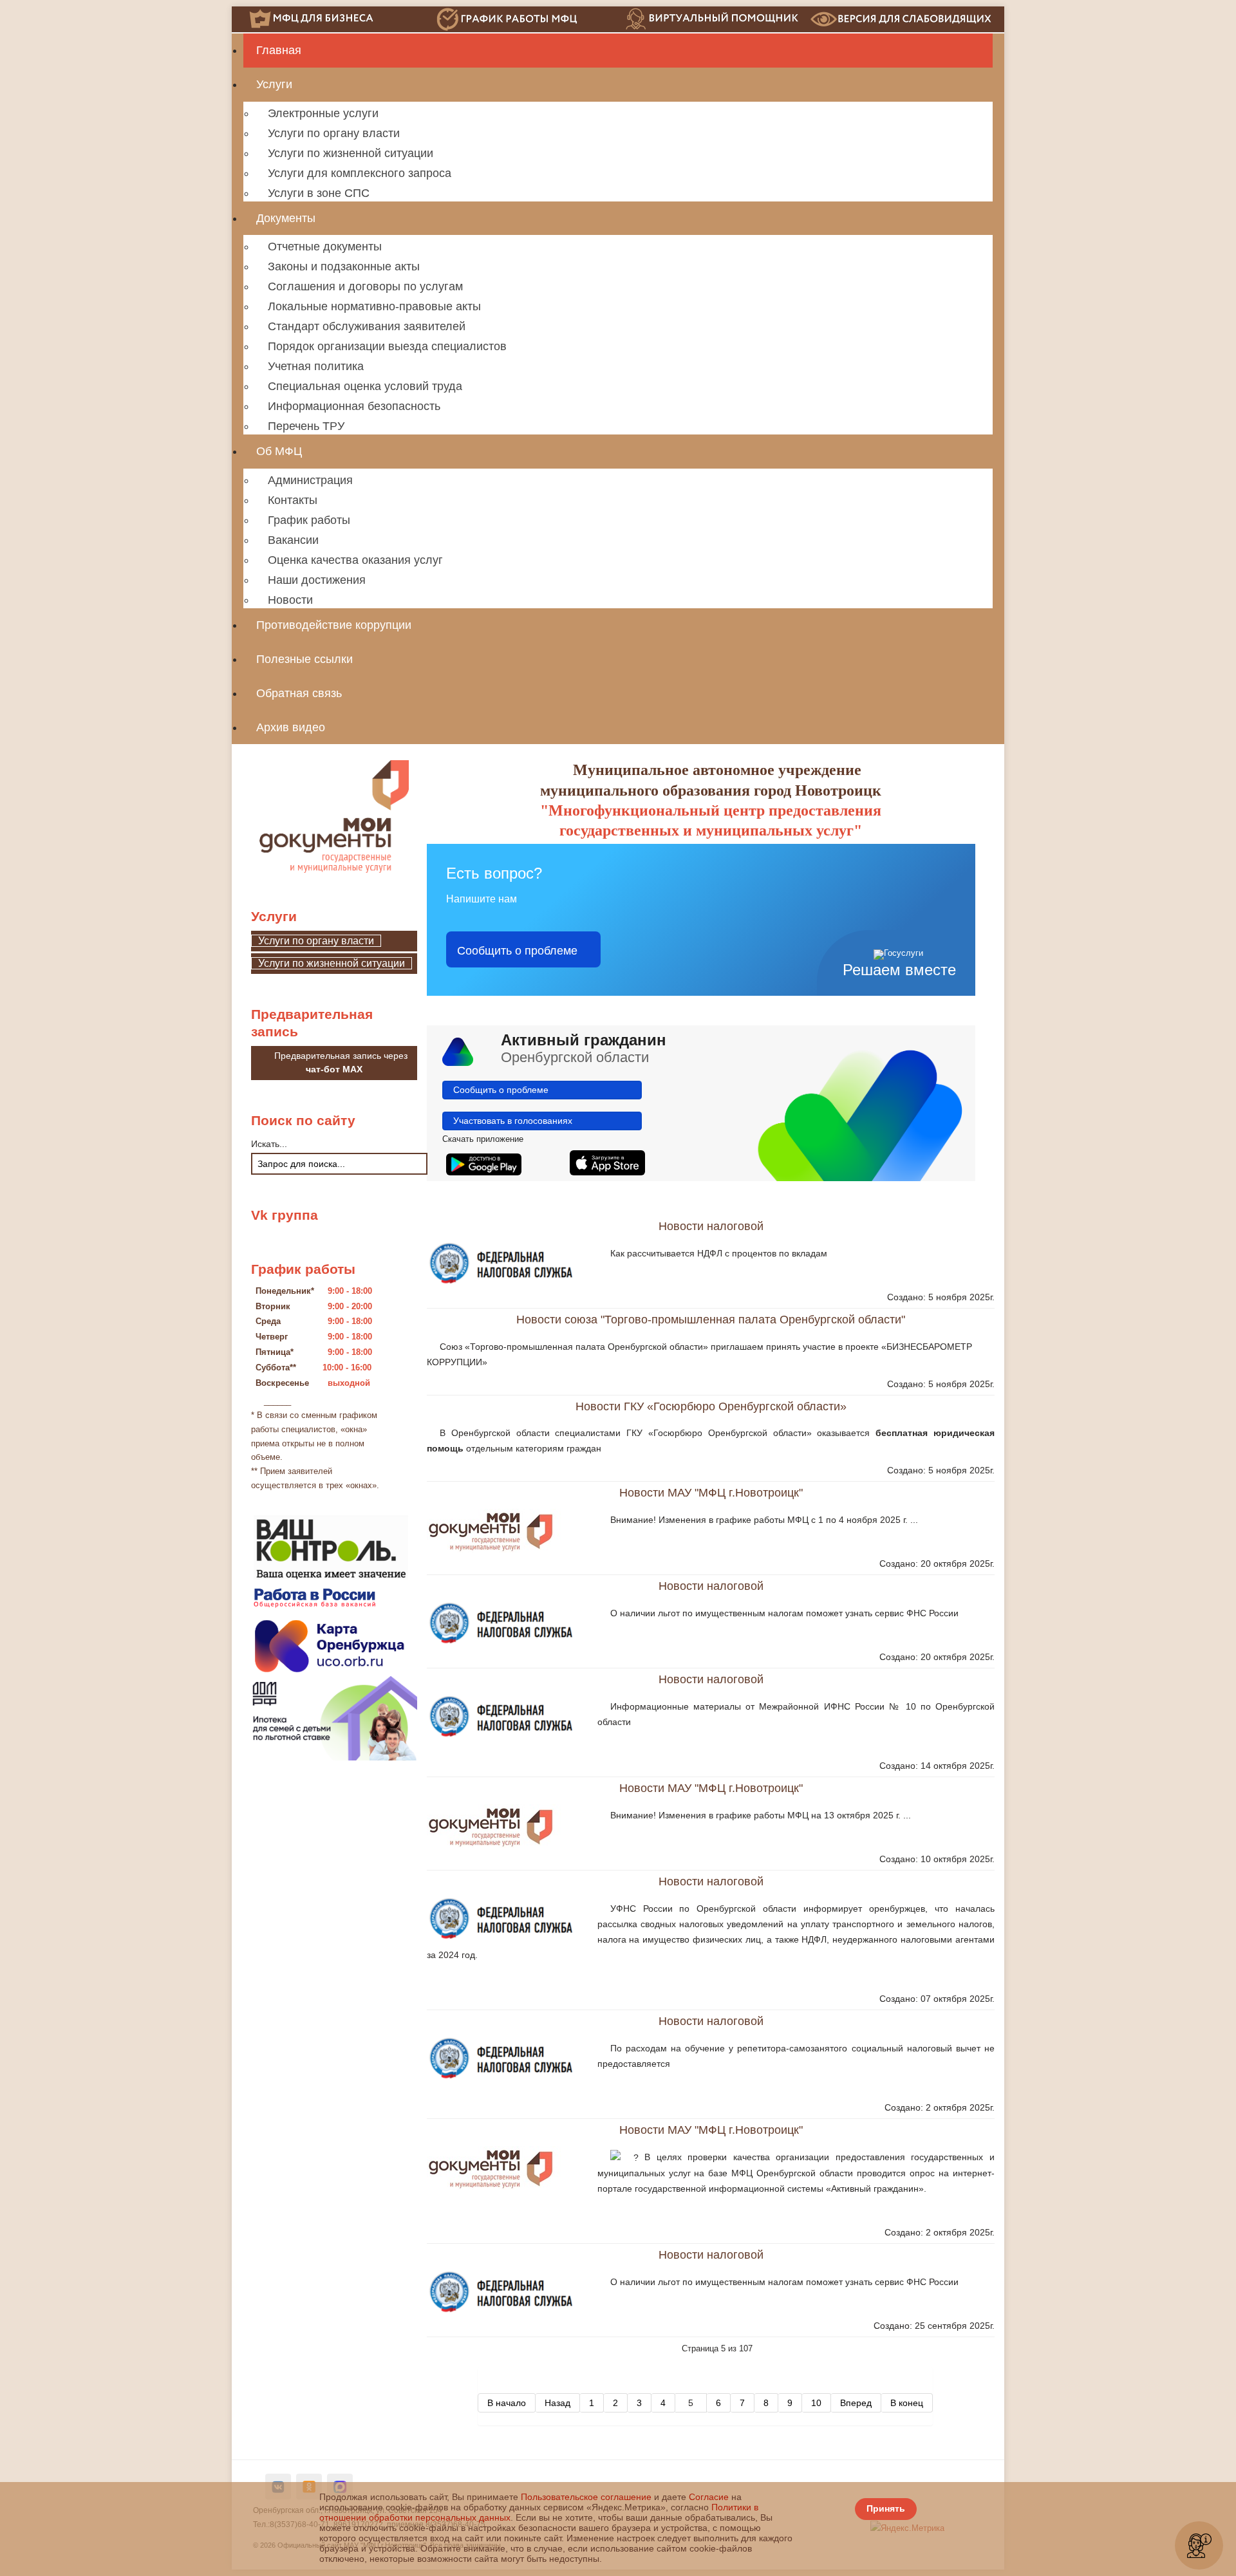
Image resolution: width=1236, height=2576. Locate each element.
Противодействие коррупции (334, 625)
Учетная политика (316, 366)
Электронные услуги (323, 113)
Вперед (856, 2403)
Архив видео (291, 727)
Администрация (310, 480)
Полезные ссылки (304, 659)
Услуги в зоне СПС (319, 193)
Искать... (269, 1144)
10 (816, 2403)
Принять (886, 2508)
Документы (286, 218)
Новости (290, 600)
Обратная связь (299, 693)
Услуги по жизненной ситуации (351, 153)
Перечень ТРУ (306, 426)
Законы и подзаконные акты (344, 266)
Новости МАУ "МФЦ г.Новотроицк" (711, 1492)
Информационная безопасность (354, 406)
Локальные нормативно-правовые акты (374, 306)
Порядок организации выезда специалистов (387, 346)
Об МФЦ (279, 451)
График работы (309, 520)
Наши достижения (317, 580)
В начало (507, 2403)
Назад (557, 2403)
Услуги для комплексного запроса (360, 173)
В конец (907, 2403)
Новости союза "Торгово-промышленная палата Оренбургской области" (711, 1319)
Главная (279, 50)
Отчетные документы (325, 247)
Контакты (293, 500)
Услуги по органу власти (334, 133)
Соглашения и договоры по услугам (365, 286)
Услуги (274, 84)
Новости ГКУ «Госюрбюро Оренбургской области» (711, 1406)
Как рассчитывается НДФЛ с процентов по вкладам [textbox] (719, 1253)
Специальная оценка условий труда (365, 386)
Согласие (709, 2497)
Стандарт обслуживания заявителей (367, 326)
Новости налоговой (711, 1226)
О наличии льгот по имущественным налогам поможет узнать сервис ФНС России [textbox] (784, 1613)
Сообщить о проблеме (517, 949)
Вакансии (293, 540)
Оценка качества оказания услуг (355, 560)
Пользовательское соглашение (586, 2497)
